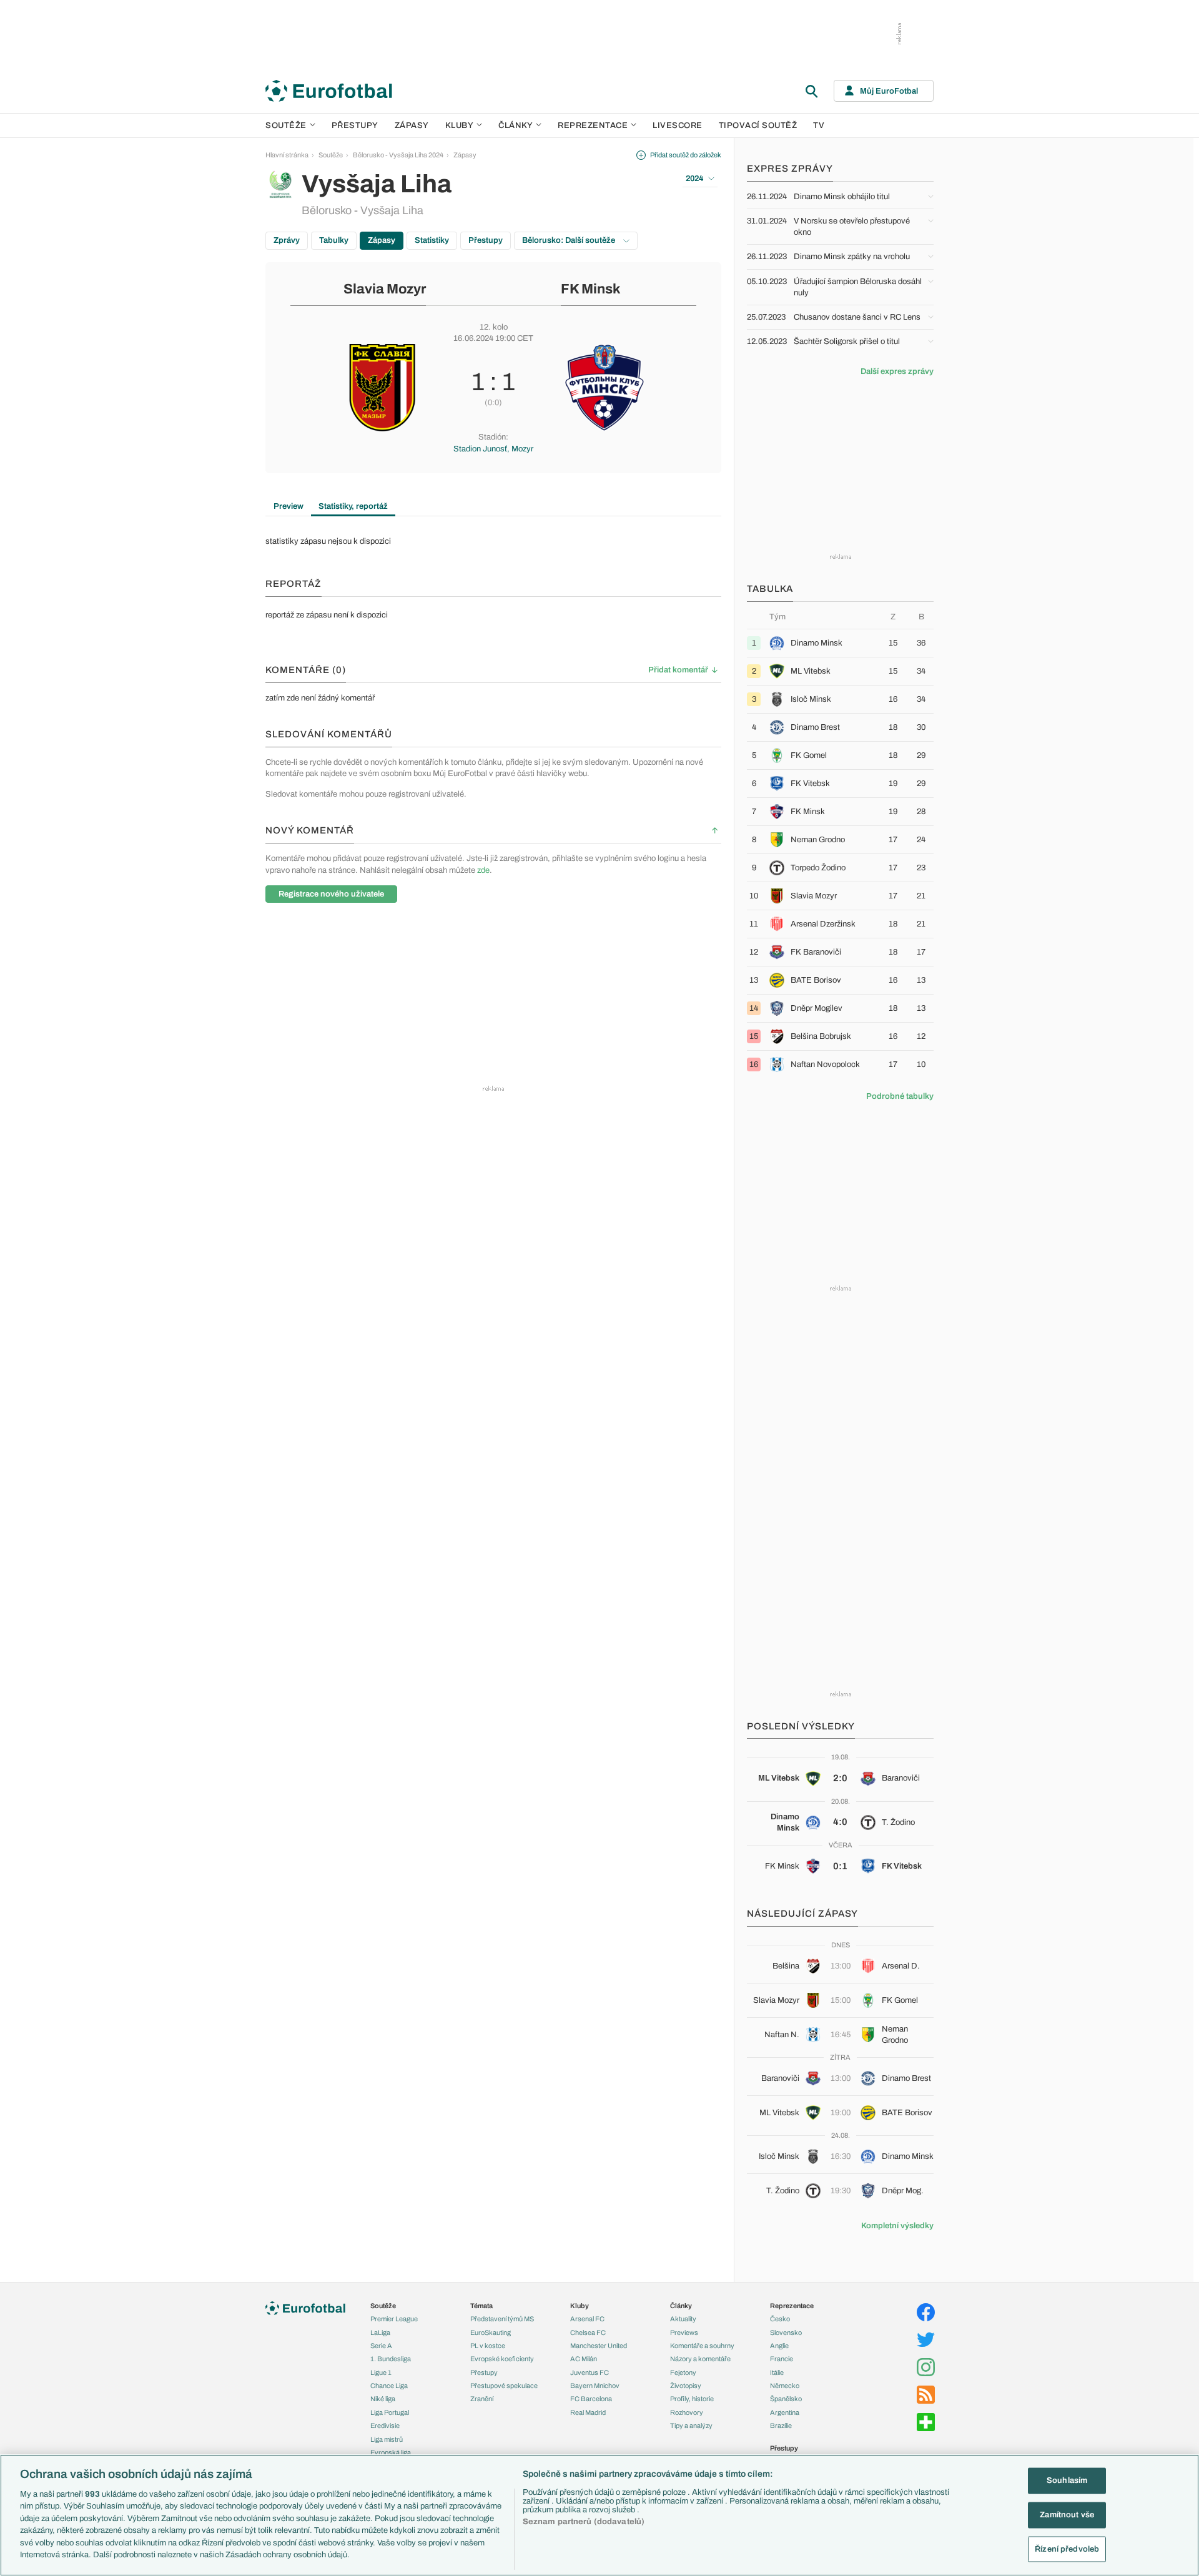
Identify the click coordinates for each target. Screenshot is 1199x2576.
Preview (289, 506)
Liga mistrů (387, 2439)
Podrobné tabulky (900, 1096)
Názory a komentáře (700, 2359)
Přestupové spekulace (504, 2386)
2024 (695, 179)
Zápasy (412, 125)
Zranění (482, 2399)
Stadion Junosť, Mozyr (493, 449)
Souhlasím (1067, 2480)
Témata (481, 2306)
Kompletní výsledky (897, 2226)
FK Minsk (591, 289)
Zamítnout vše (1067, 2515)
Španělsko (786, 2399)
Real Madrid (588, 2412)
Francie (782, 2359)
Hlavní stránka (287, 155)
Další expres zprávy (897, 371)
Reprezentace (593, 125)
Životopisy (686, 2386)
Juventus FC (590, 2372)
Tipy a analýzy (691, 2426)
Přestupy (355, 125)
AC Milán (584, 2359)
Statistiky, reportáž (353, 506)
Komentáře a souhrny (702, 2346)
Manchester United (599, 2346)
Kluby (460, 125)
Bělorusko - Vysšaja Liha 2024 (398, 155)
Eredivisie (385, 2426)
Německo (785, 2386)
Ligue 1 (381, 2372)
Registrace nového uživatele (331, 894)
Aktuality (683, 2319)
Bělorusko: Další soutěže (570, 240)
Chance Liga (389, 2386)
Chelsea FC (588, 2333)
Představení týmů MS (502, 2319)
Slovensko (786, 2333)
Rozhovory (687, 2412)
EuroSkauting (491, 2333)
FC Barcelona (591, 2399)
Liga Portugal (390, 2412)
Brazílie (781, 2426)
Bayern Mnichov (595, 2386)
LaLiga (380, 2333)
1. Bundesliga (391, 2359)
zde (483, 870)
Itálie (777, 2372)
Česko (780, 2319)
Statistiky (432, 240)
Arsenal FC (587, 2319)
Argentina (785, 2412)
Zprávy (287, 240)
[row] (840, 643)
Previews (684, 2333)
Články (681, 2306)
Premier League (394, 2319)
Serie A (381, 2346)
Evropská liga (391, 2452)
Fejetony (683, 2372)
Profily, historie (692, 2399)
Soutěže (286, 125)
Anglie (779, 2346)
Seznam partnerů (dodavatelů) (584, 2522)
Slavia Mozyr (385, 289)
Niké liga (383, 2399)
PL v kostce (488, 2346)
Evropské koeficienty (502, 2359)
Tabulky (334, 240)
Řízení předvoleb (1067, 2549)
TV (819, 125)
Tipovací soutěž (758, 125)
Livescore (678, 125)
